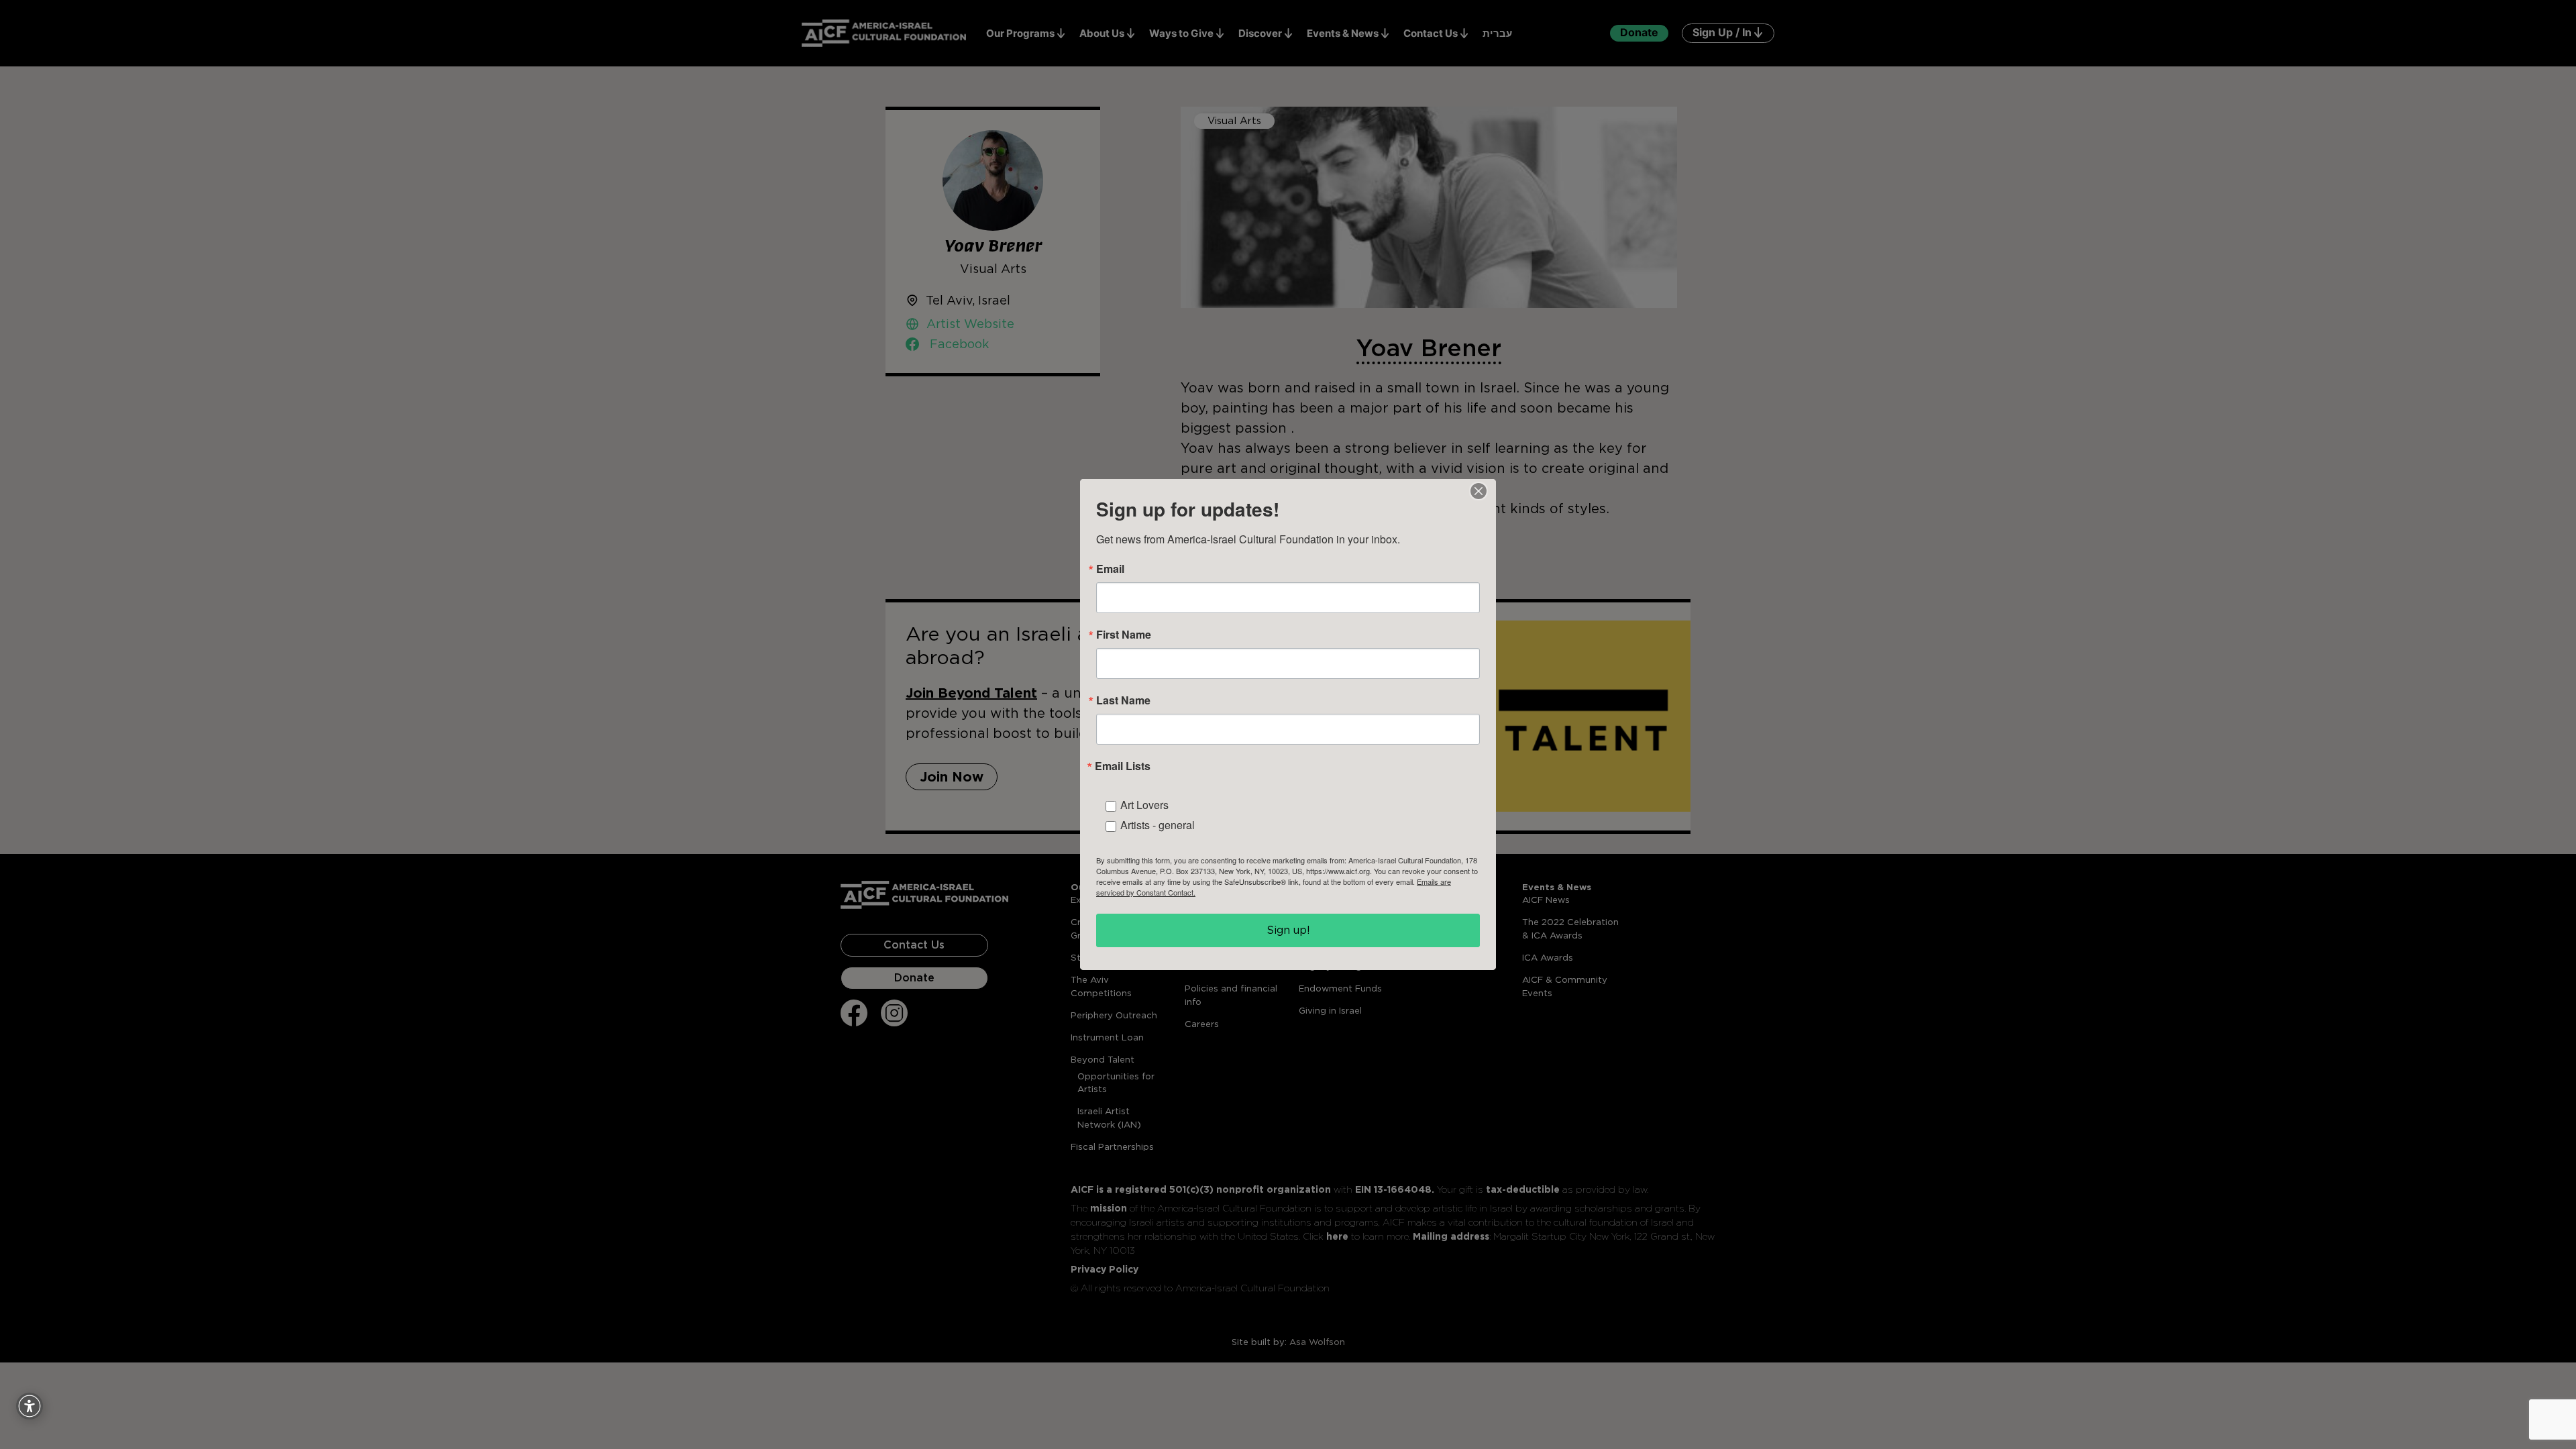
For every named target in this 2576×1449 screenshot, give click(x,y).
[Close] (1479, 491)
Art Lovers (1144, 805)
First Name (1124, 635)
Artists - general (1158, 825)
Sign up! (1288, 930)
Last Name (1123, 700)
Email (1110, 569)
